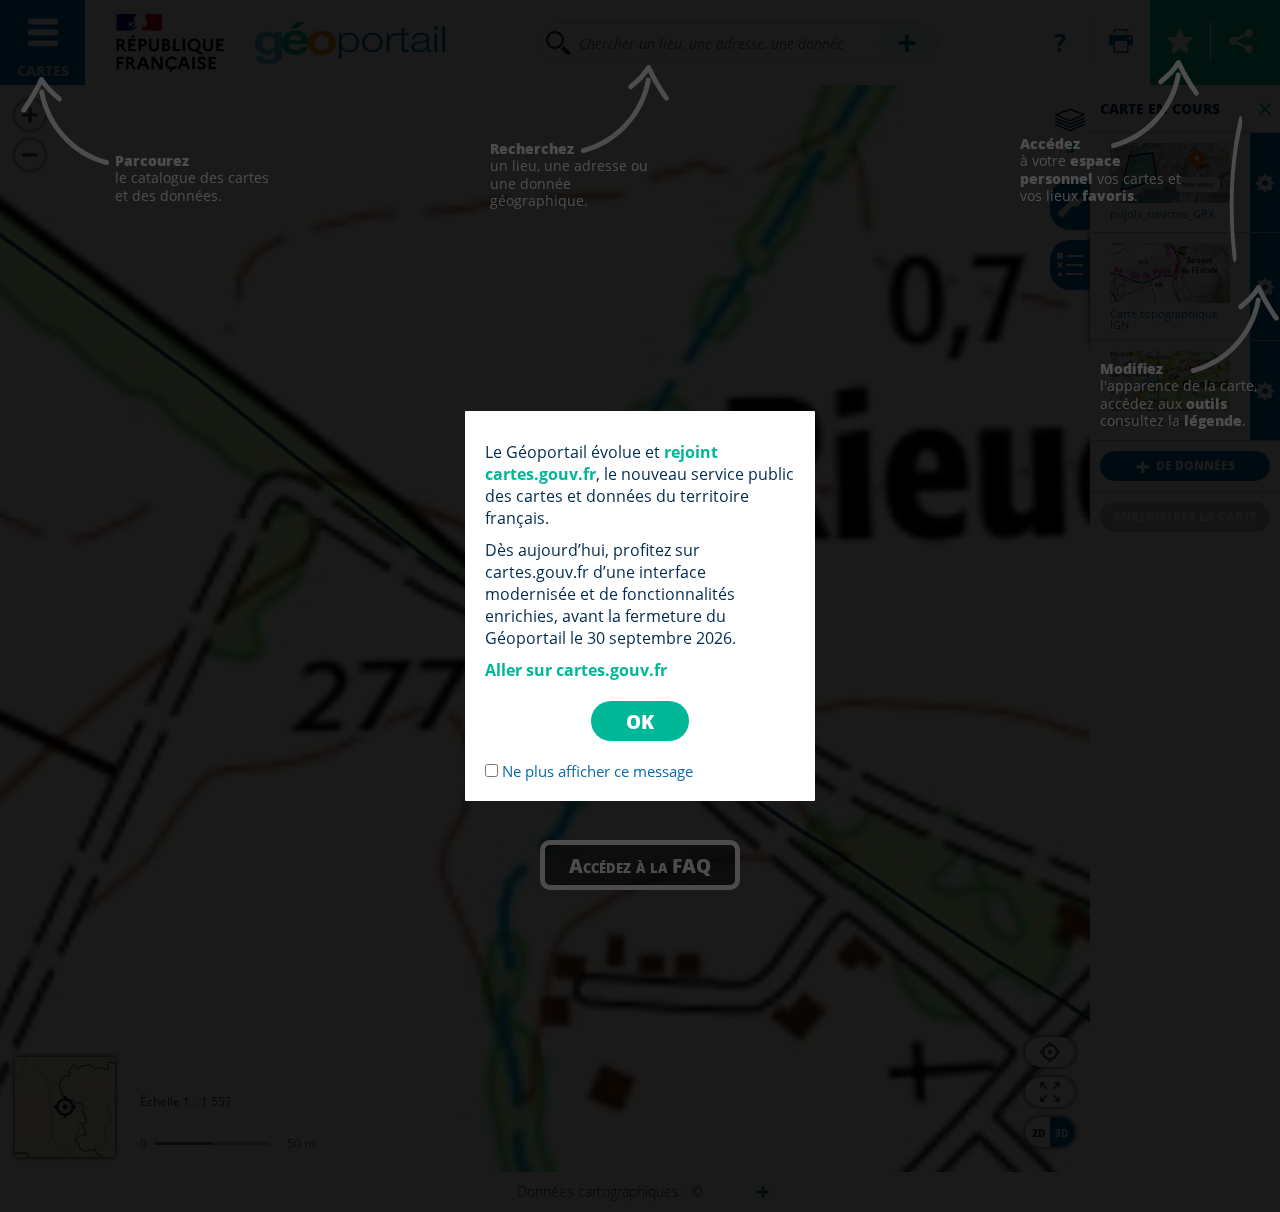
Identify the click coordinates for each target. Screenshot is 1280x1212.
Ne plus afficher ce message (597, 771)
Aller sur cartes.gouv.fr (576, 670)
